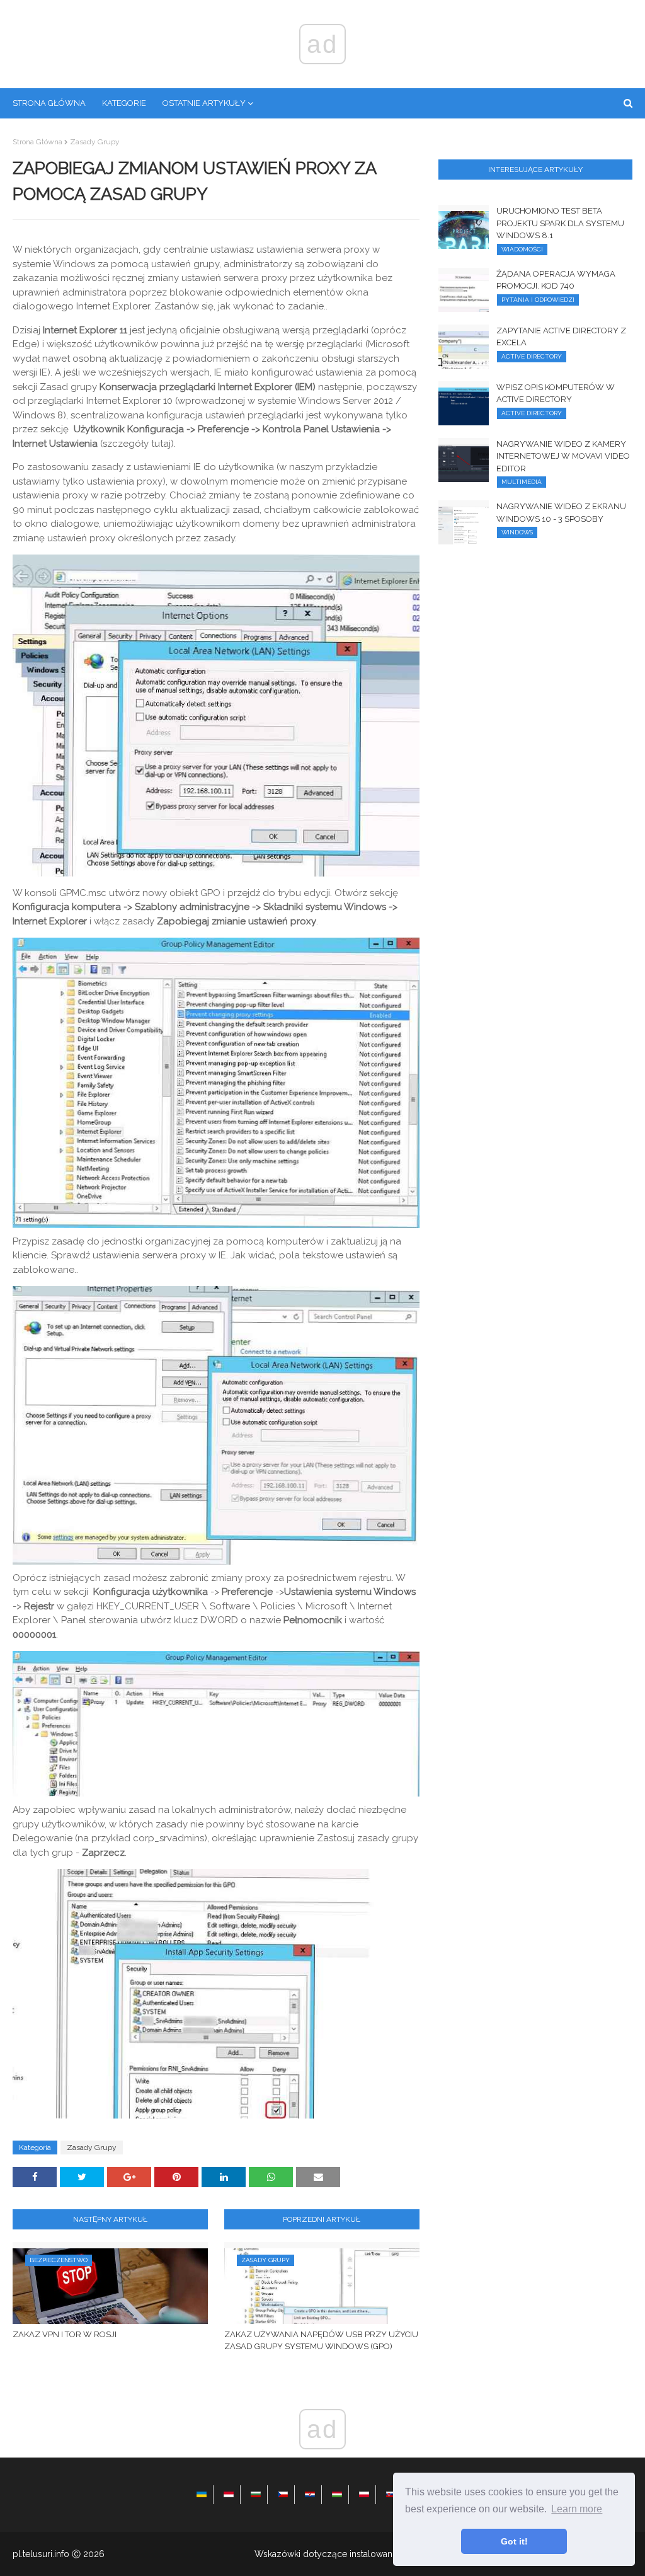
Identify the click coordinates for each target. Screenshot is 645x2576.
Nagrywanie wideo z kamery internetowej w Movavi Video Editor (563, 456)
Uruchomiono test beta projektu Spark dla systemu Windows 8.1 (560, 223)
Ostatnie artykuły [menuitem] (204, 103)
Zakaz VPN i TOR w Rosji (65, 2334)
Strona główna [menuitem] (49, 103)
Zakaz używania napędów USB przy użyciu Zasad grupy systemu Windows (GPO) (321, 2341)
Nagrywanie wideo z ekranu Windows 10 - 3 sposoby (561, 513)
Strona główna (37, 142)
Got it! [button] (514, 2541)
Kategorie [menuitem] (124, 103)
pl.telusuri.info (41, 2554)
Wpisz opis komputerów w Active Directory (556, 394)
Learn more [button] (577, 2509)
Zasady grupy (95, 142)
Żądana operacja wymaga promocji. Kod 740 (556, 280)
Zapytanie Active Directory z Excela (561, 337)
